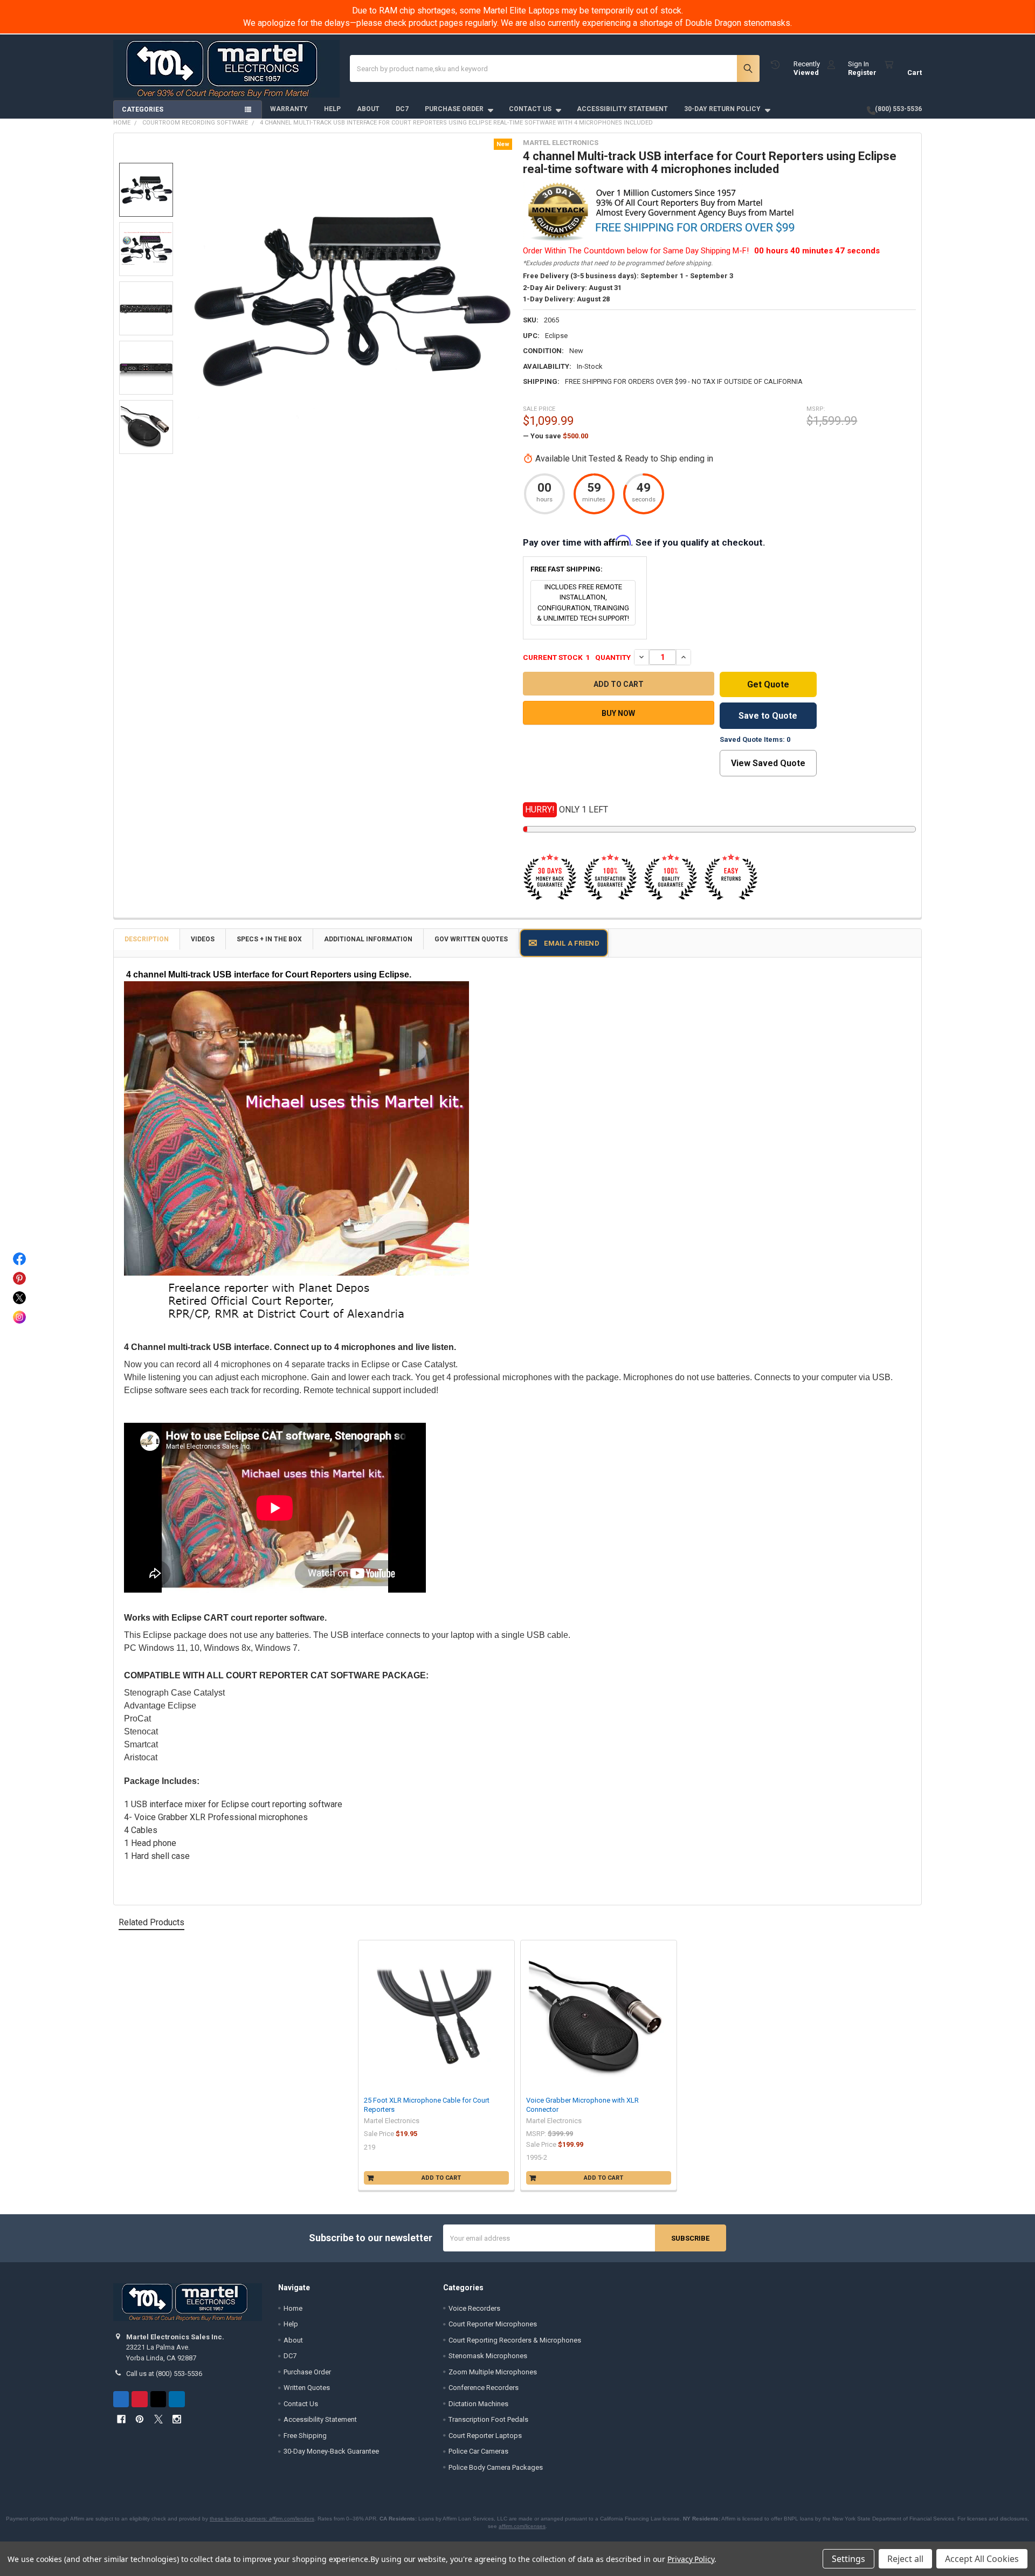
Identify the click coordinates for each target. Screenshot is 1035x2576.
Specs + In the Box (269, 939)
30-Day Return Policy (722, 109)
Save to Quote (768, 716)
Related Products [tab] (151, 1922)
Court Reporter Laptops (485, 2436)
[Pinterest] (139, 2399)
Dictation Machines (478, 2404)
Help (332, 109)
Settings (848, 2559)
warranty (289, 109)
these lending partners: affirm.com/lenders (262, 2519)
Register (862, 73)
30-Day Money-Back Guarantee (331, 2451)
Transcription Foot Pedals (488, 2419)
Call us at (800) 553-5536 (164, 2374)
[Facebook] (121, 2399)
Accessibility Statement (622, 109)
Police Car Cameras (478, 2451)
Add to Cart (441, 2178)
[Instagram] (177, 2399)
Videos (203, 939)
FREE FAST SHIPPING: (567, 569)
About (368, 109)
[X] (158, 2399)
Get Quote (768, 684)
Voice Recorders (474, 2308)
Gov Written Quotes (471, 939)
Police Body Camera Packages (496, 2467)
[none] (350, 301)
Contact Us (530, 109)
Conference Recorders (484, 2388)
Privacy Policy (691, 2559)
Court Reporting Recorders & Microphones (515, 2340)
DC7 (402, 109)
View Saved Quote (768, 763)
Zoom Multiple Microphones (493, 2372)
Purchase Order (454, 109)
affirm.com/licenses (522, 2526)
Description (147, 939)
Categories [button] (143, 109)
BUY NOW (618, 713)
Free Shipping (305, 2436)
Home (293, 2308)
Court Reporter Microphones (493, 2324)
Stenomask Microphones (488, 2356)
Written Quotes (307, 2388)
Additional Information (368, 939)
